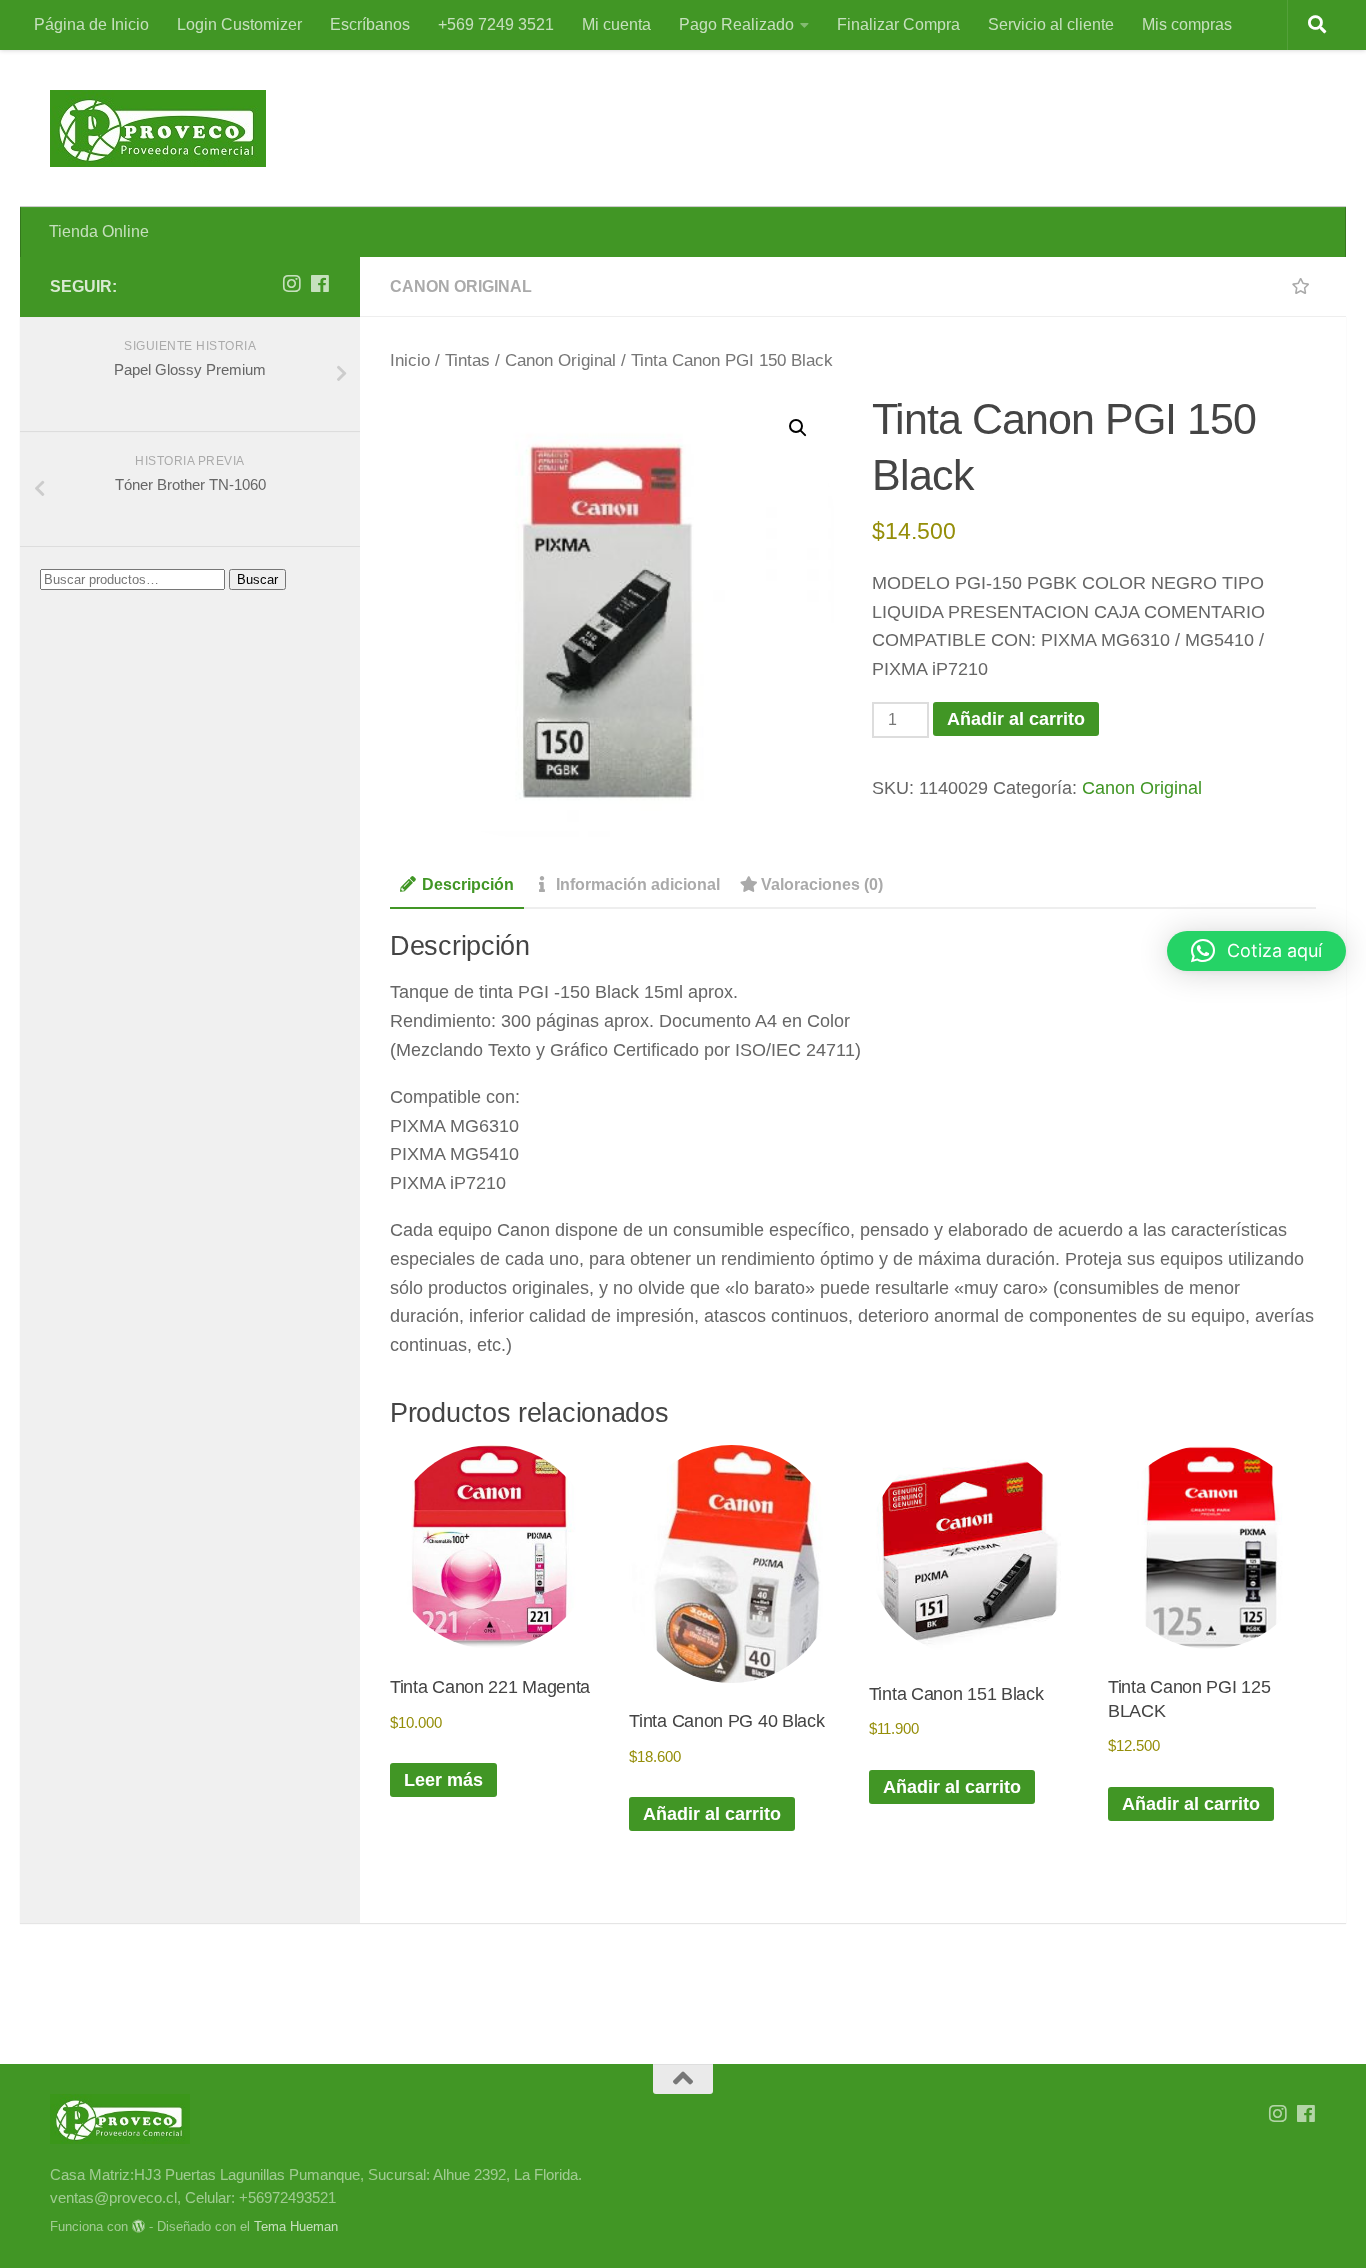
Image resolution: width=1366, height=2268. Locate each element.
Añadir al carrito (1016, 719)
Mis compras (1187, 24)
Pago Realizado (736, 24)
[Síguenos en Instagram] (292, 284)
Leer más (443, 1780)
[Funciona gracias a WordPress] (138, 2226)
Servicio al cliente (1051, 24)
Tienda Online (99, 231)
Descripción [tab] (468, 884)
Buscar (257, 579)
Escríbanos (370, 24)
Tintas (467, 360)
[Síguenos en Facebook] (320, 284)
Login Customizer (239, 24)
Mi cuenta (616, 24)
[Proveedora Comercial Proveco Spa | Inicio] (158, 128)
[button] (798, 428)
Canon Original (461, 286)
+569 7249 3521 (496, 24)
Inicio (410, 360)
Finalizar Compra (898, 24)
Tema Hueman (296, 2226)
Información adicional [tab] (638, 884)
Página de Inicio (91, 24)
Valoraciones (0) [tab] (822, 884)
